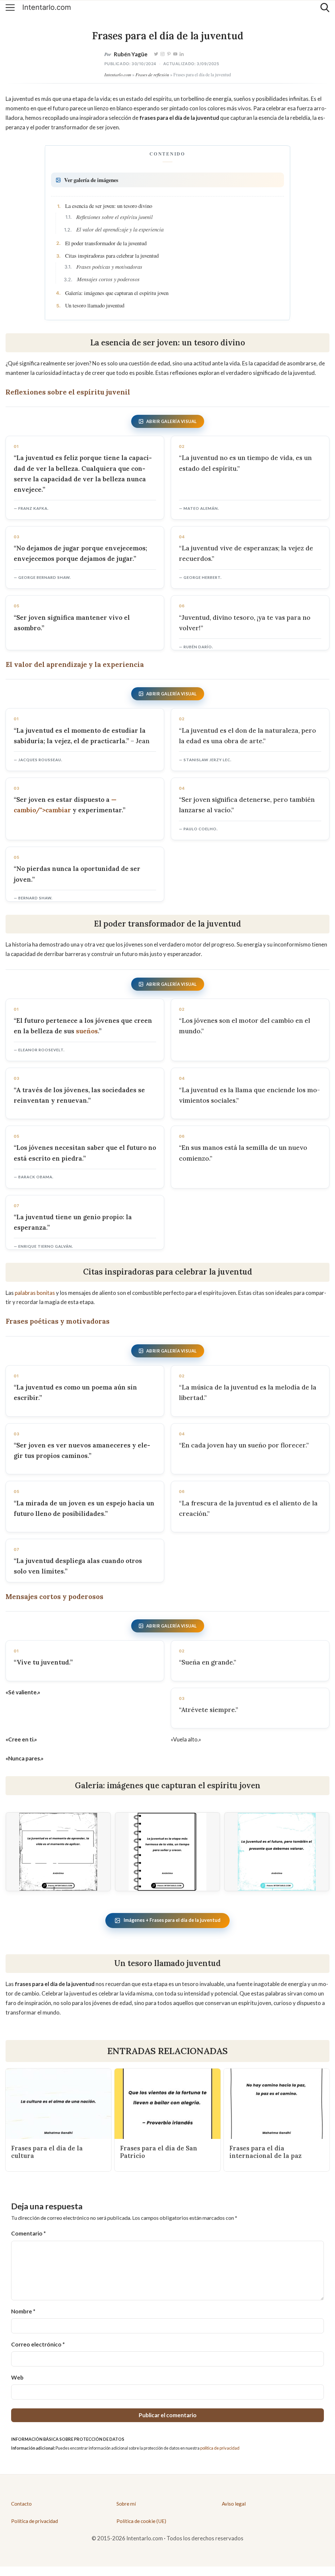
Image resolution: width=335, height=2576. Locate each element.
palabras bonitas (35, 1293)
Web (17, 2377)
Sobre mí (126, 2504)
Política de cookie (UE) (141, 2521)
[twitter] (156, 54)
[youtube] (175, 54)
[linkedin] (182, 54)
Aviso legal (234, 2504)
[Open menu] (10, 8)
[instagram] (162, 54)
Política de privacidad (35, 2521)
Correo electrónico (38, 2344)
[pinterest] (169, 54)
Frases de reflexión (152, 74)
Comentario (28, 2233)
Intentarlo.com (47, 8)
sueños (87, 1031)
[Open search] (325, 8)
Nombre (23, 2311)
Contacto (21, 2504)
